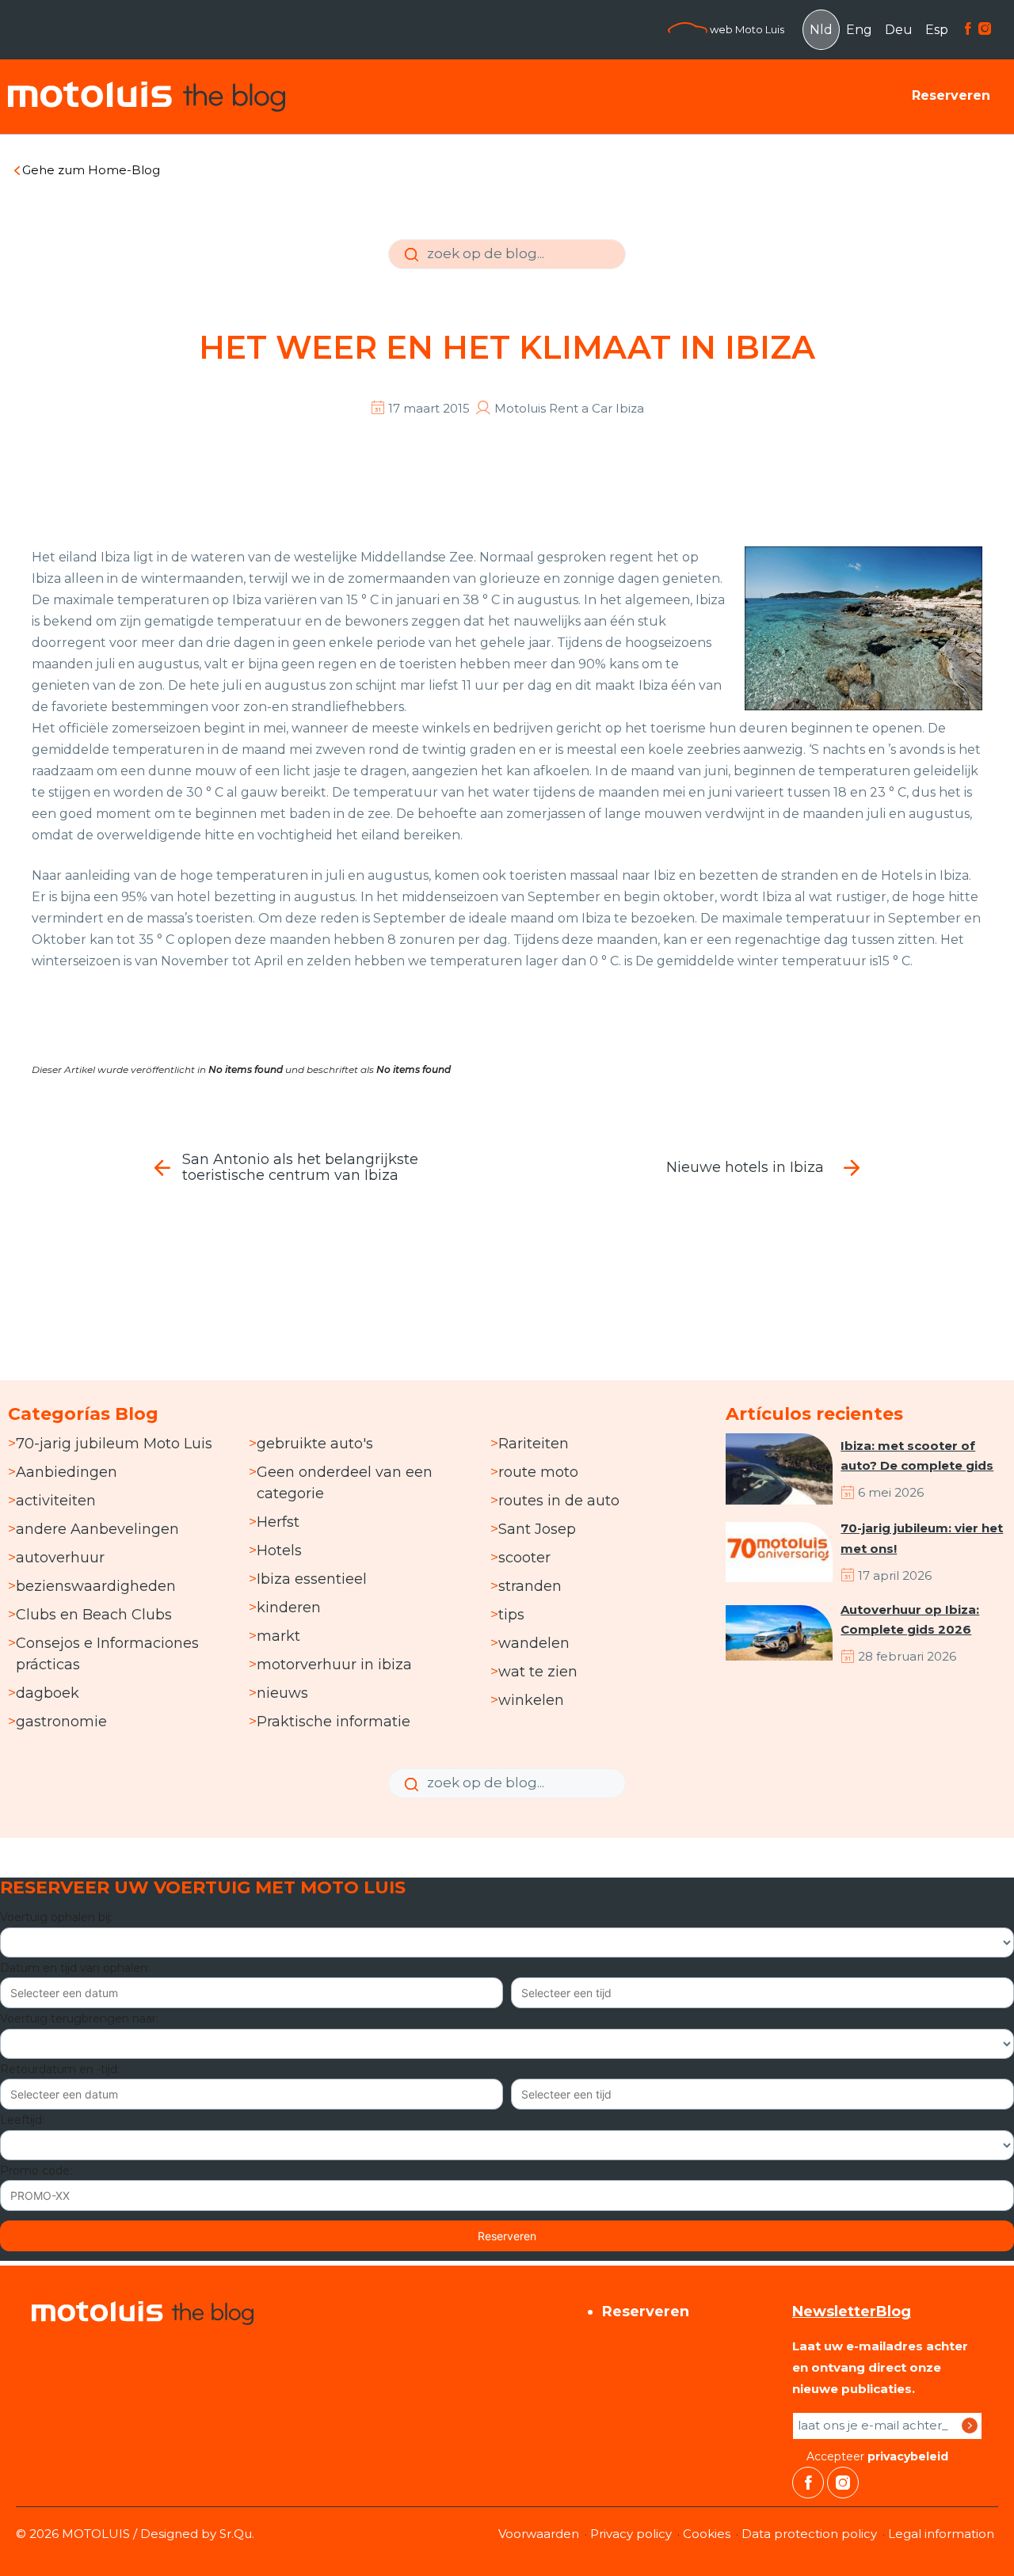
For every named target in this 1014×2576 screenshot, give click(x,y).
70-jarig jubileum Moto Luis (114, 1444)
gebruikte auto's (315, 1444)
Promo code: (36, 2171)
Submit (410, 266)
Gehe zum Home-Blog (91, 170)
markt (278, 1636)
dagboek (48, 1693)
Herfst (278, 1522)
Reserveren (951, 95)
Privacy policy (631, 2534)
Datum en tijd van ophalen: (75, 1968)
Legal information (941, 2534)
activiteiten (56, 1501)
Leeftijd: (22, 2120)
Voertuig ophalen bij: (56, 1917)
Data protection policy (809, 2534)
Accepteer (876, 2456)
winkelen (531, 1700)
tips (511, 1615)
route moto (538, 1472)
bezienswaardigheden (96, 1586)
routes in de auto (559, 1501)
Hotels (279, 1551)
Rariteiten (534, 1444)
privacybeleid (908, 2456)
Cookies (707, 2534)
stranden (530, 1586)
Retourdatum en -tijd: (60, 2069)
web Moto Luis (746, 29)
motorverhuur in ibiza (334, 1665)
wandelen (534, 1643)
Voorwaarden (539, 2534)
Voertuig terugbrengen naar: (79, 2019)
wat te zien (538, 1672)
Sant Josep (537, 1529)
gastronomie (61, 1722)
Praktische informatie (334, 1722)
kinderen (289, 1608)
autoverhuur (60, 1558)
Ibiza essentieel (312, 1579)
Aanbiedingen (67, 1472)
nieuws (282, 1693)
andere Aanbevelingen (97, 1529)
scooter (524, 1558)
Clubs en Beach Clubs (94, 1615)
